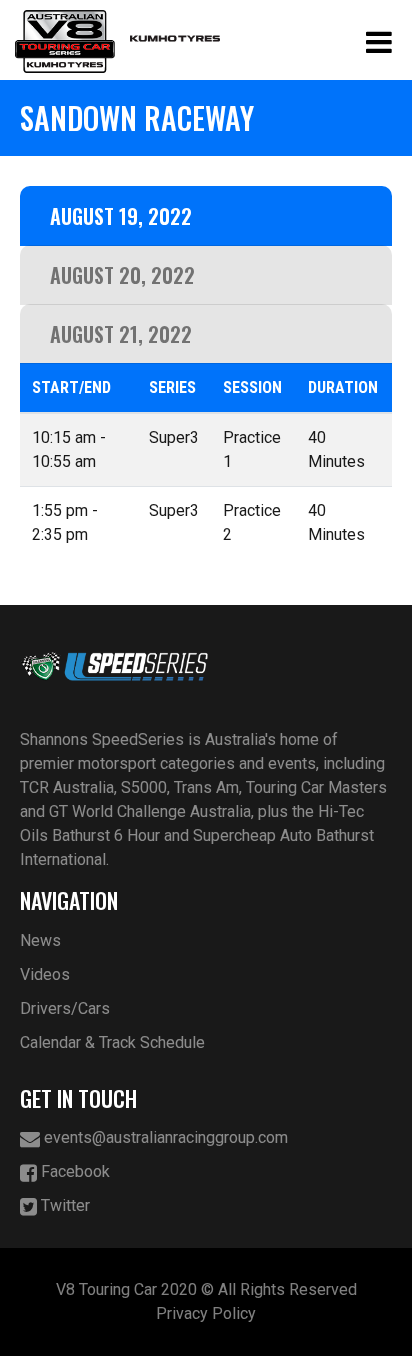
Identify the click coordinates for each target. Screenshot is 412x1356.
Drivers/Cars (65, 1008)
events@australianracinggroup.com (164, 1137)
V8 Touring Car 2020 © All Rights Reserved (206, 1289)
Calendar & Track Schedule (112, 1042)
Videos (45, 974)
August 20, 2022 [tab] (122, 275)
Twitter (63, 1205)
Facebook (73, 1171)
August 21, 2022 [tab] (121, 334)
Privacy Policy (206, 1313)
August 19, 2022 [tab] (121, 216)
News (40, 940)
